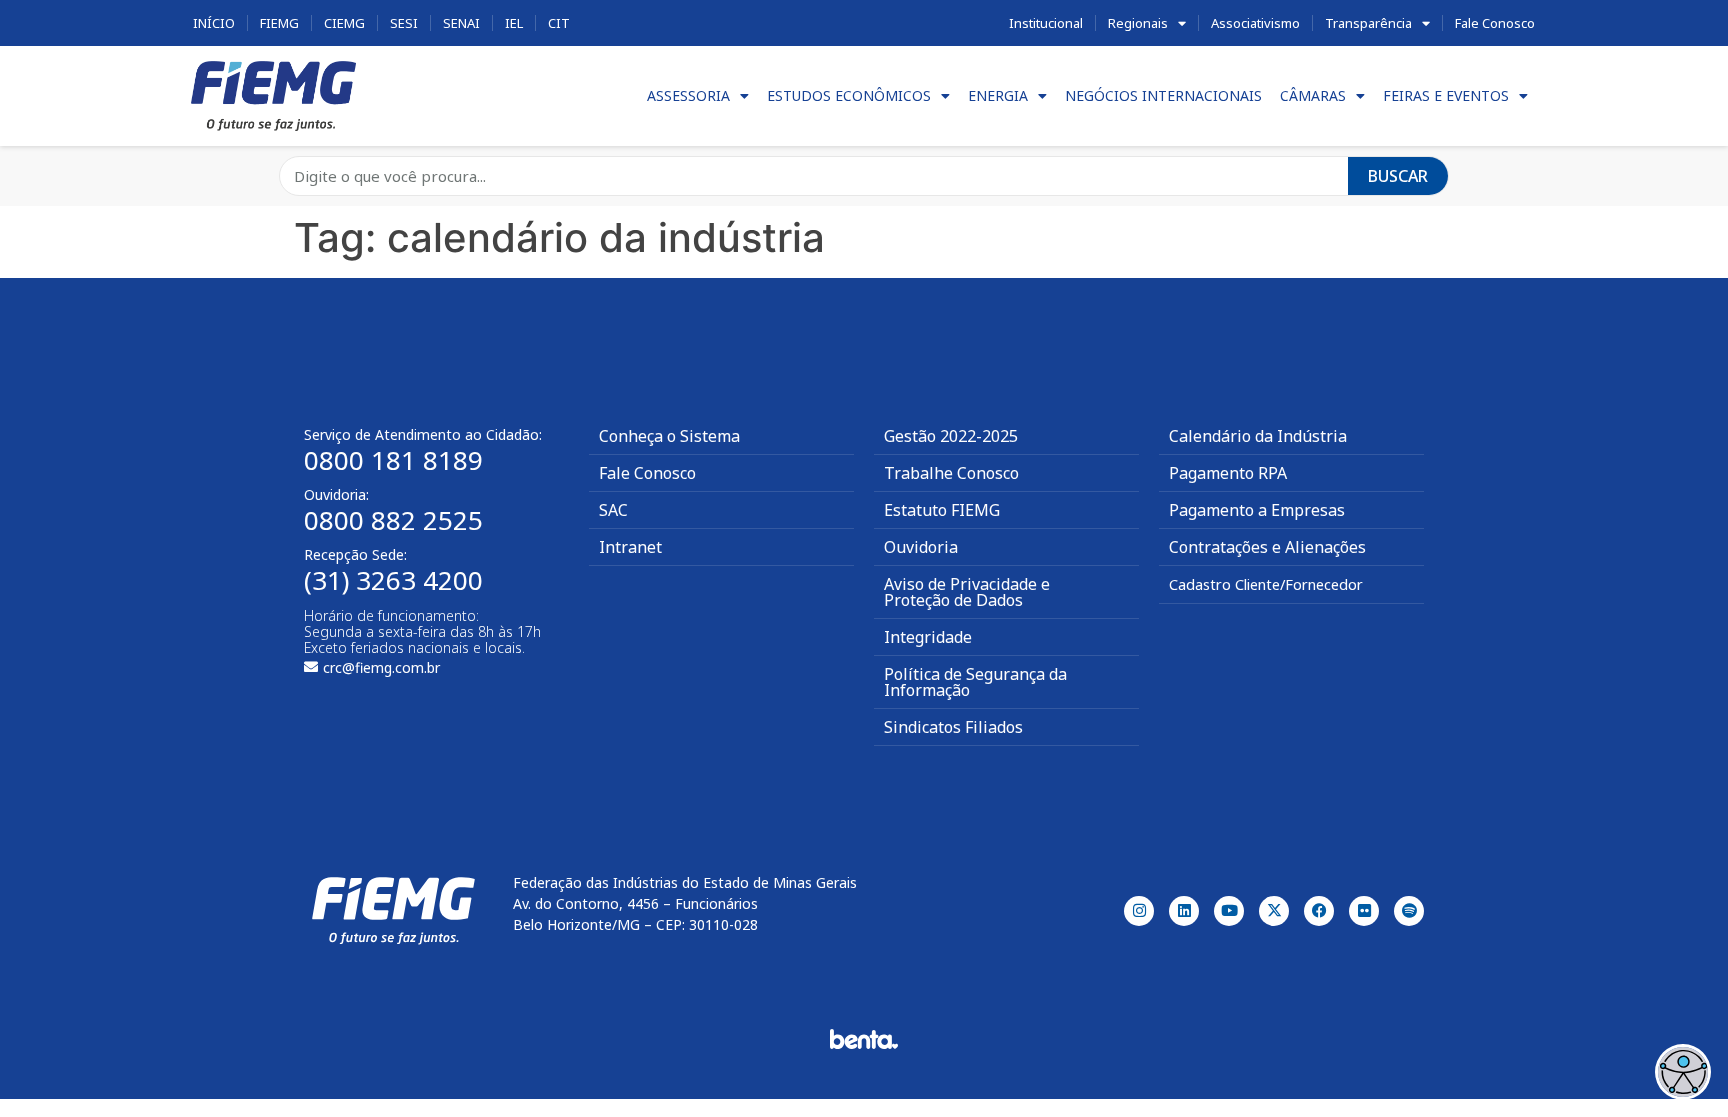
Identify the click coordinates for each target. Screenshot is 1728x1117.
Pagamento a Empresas (1257, 510)
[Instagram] (1139, 911)
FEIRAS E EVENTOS (1446, 95)
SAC (613, 510)
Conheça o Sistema (669, 436)
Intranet (630, 547)
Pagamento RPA (1228, 473)
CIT (559, 23)
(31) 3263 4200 (393, 580)
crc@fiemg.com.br (381, 667)
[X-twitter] (1274, 911)
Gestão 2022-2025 (951, 436)
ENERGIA (998, 95)
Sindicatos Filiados (953, 727)
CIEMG (344, 23)
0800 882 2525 (393, 520)
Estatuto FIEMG (942, 510)
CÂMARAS (1313, 95)
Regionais (1138, 23)
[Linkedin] (1184, 911)
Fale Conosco (1495, 23)
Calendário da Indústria (1258, 436)
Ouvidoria (921, 547)
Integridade (928, 637)
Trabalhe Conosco (951, 473)
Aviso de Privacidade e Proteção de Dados (967, 592)
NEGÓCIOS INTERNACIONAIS (1163, 95)
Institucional (1046, 23)
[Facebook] (1319, 911)
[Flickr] (1364, 911)
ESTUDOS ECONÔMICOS (849, 95)
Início (214, 23)
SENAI (461, 23)
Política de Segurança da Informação (975, 682)
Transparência (1368, 23)
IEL (514, 23)
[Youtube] (1229, 911)
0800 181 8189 (393, 460)
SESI (404, 23)
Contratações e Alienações (1267, 547)
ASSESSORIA (688, 95)
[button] (1683, 1072)
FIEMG (279, 23)
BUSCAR (1398, 176)
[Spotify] (1409, 911)
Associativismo (1255, 23)
